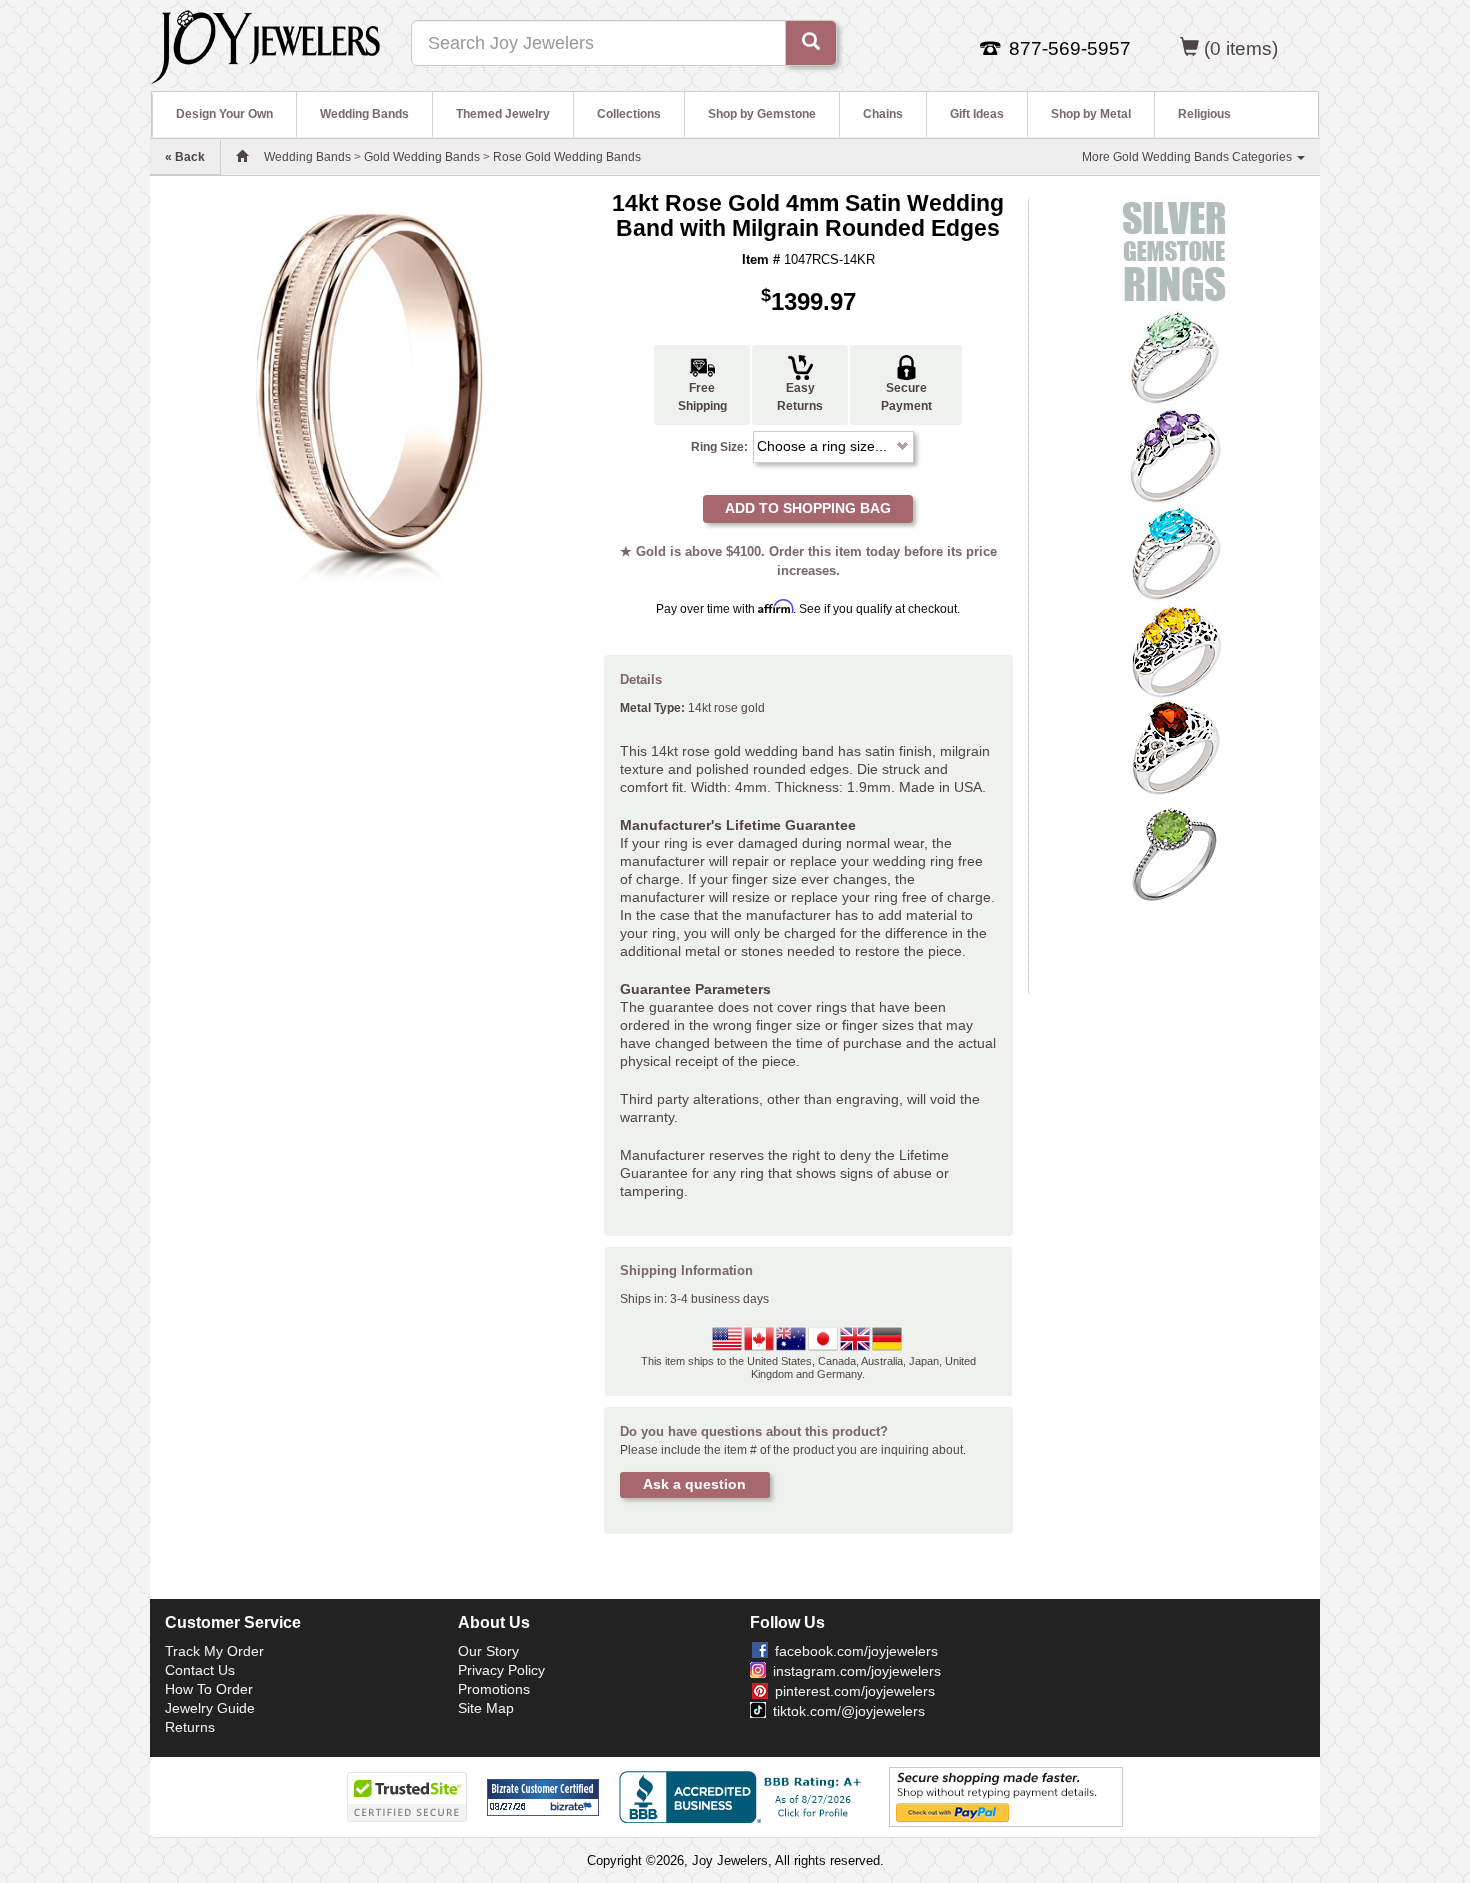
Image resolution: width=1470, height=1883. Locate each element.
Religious (1204, 114)
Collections (629, 114)
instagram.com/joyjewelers (857, 1671)
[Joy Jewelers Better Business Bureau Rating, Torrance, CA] (744, 1797)
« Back (185, 157)
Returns (190, 1727)
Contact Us (200, 1670)
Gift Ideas (977, 114)
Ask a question (694, 1484)
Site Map (486, 1708)
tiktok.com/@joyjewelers (849, 1711)
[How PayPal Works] (1006, 1796)
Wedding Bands (364, 114)
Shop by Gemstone (762, 114)
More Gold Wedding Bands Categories (1188, 157)
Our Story (488, 1651)
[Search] (811, 43)
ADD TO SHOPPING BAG (808, 508)
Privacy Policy (501, 1670)
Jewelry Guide (210, 1708)
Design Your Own (224, 114)
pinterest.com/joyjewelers (855, 1691)
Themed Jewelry (503, 114)
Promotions (494, 1689)
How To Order (209, 1689)
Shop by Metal (1091, 114)
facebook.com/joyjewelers (856, 1651)
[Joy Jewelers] (265, 44)
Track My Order (214, 1651)
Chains (883, 114)
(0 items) (1241, 48)
